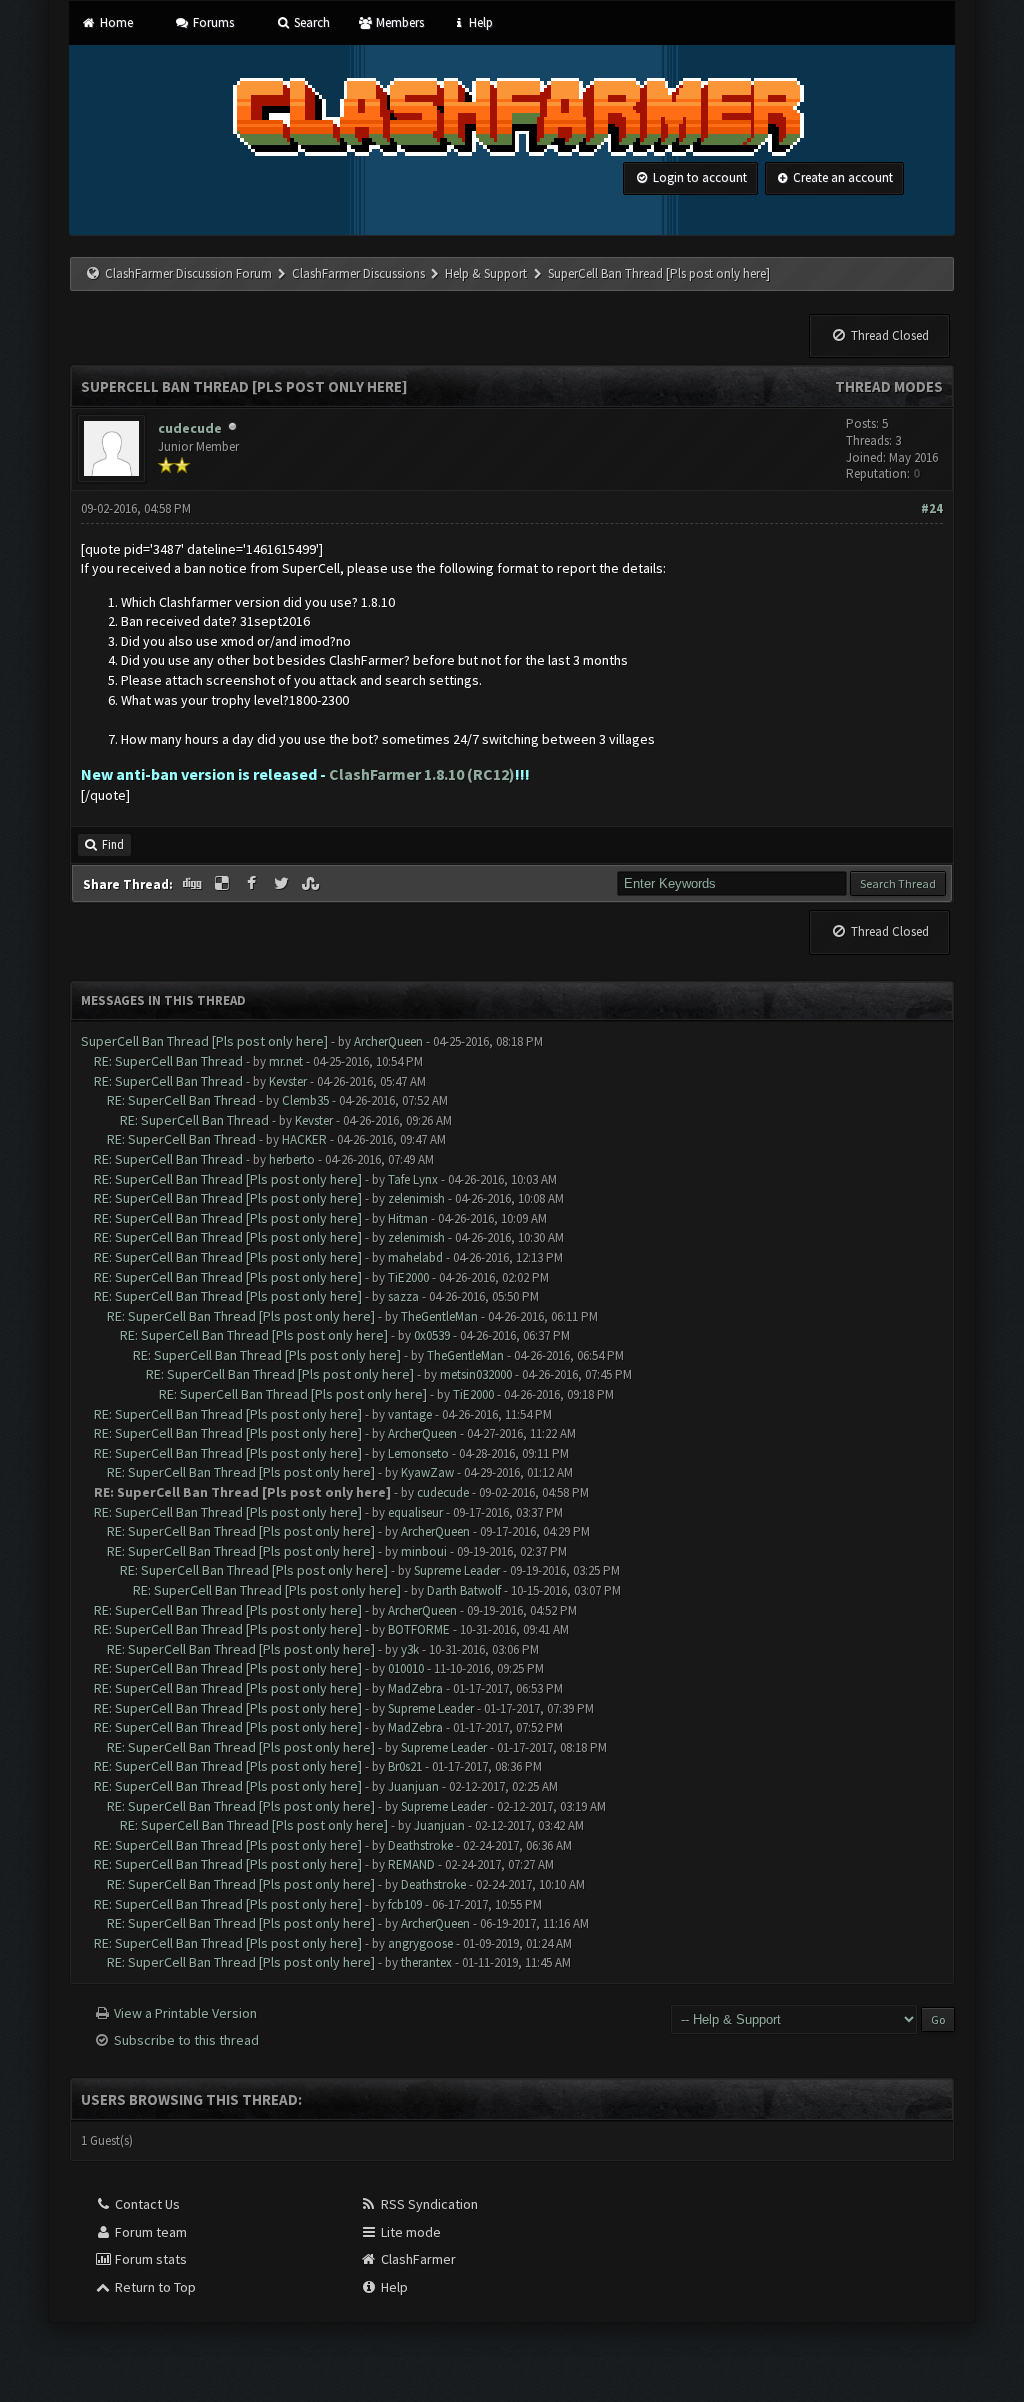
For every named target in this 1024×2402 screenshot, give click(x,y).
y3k (410, 1649)
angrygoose (420, 1943)
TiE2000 (408, 1277)
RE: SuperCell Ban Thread (168, 1061)
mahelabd (415, 1257)
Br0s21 (405, 1766)
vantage (410, 1414)
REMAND (411, 1864)
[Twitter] (283, 884)
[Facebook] (253, 884)
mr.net (286, 1061)
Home (114, 22)
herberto (292, 1159)
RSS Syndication (428, 2204)
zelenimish (416, 1198)
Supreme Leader (457, 1570)
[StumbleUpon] (312, 884)
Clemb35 (305, 1100)
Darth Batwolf (464, 1590)
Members (398, 22)
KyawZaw (427, 1472)
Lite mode (409, 2232)
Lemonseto (418, 1453)
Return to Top (154, 2287)
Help (479, 22)
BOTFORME (419, 1629)
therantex (426, 1962)
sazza (403, 1296)
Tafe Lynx (413, 1179)
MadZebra (415, 1688)
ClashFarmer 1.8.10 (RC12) (422, 774)
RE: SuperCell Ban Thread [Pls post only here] (228, 1179)
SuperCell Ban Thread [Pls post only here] (204, 1041)
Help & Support (486, 273)
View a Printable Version (185, 2013)
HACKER (304, 1139)
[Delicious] (224, 884)
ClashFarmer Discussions (360, 273)
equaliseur (415, 1512)
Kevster (288, 1081)
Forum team (149, 2232)
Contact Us (146, 2204)
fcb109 (405, 1904)
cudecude (190, 428)
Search (310, 22)
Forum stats (149, 2259)
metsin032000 (476, 1374)
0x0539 (432, 1335)
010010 (406, 1668)
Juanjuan (413, 1786)
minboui (424, 1551)
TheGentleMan (439, 1316)
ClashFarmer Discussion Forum (188, 273)
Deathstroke (420, 1845)
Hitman (408, 1218)
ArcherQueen (388, 1041)
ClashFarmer (417, 2259)
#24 (932, 508)
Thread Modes (889, 386)
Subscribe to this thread (186, 2040)
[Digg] (194, 884)
